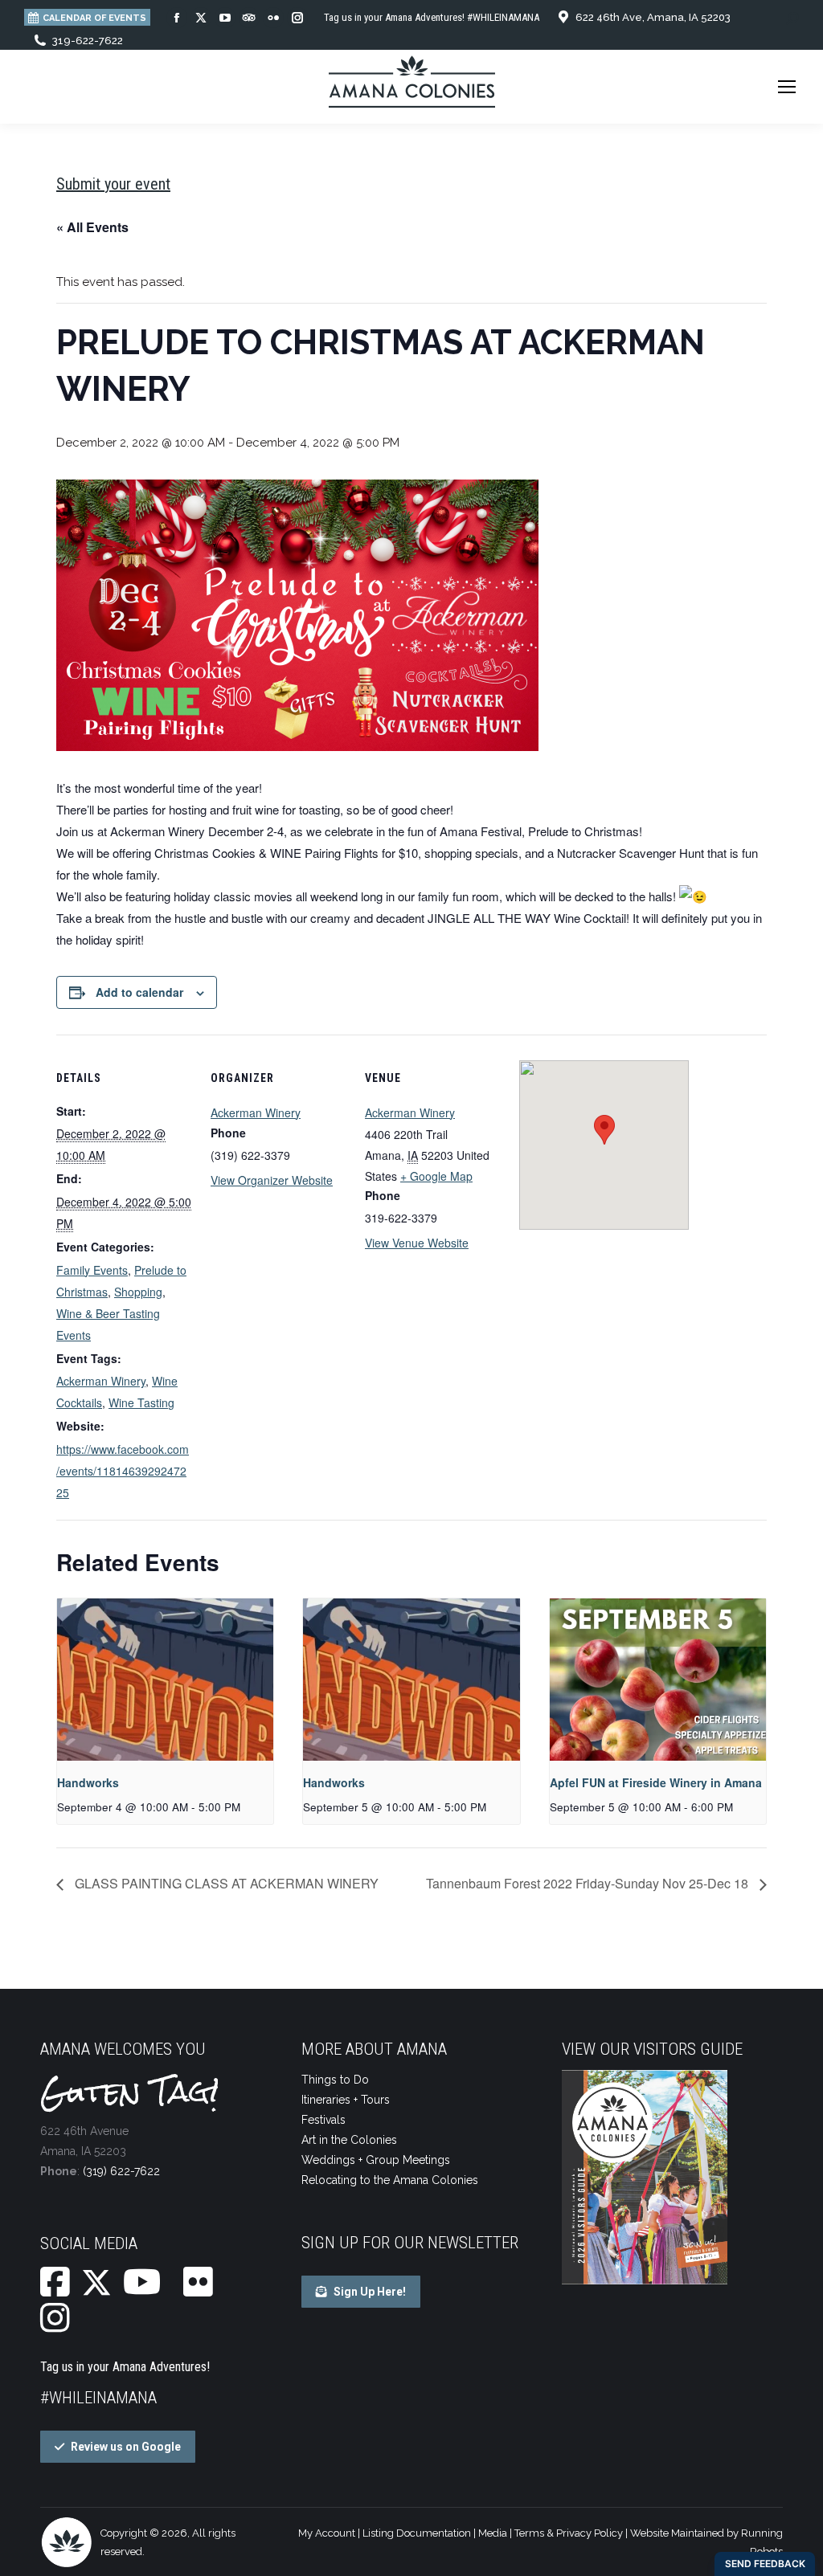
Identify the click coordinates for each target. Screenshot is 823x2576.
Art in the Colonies (349, 2140)
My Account (327, 2533)
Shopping (138, 1292)
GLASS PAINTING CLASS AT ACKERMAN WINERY (225, 1883)
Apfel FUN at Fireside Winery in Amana (656, 1782)
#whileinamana (98, 2398)
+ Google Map (436, 1176)
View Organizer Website (272, 1180)
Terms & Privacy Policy (569, 2533)
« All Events (92, 227)
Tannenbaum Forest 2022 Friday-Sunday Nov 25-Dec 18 (589, 1883)
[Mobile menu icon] (787, 87)
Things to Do (335, 2080)
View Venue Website (417, 1243)
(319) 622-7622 (121, 2171)
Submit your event (113, 184)
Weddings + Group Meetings (376, 2160)
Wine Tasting (141, 1402)
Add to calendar (139, 992)
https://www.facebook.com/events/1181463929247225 (123, 1471)
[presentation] (165, 1680)
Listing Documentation (417, 2533)
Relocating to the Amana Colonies (390, 2180)
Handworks (88, 1782)
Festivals (323, 2120)
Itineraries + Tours (346, 2100)
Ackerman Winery (101, 1381)
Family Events (92, 1270)
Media (493, 2533)
